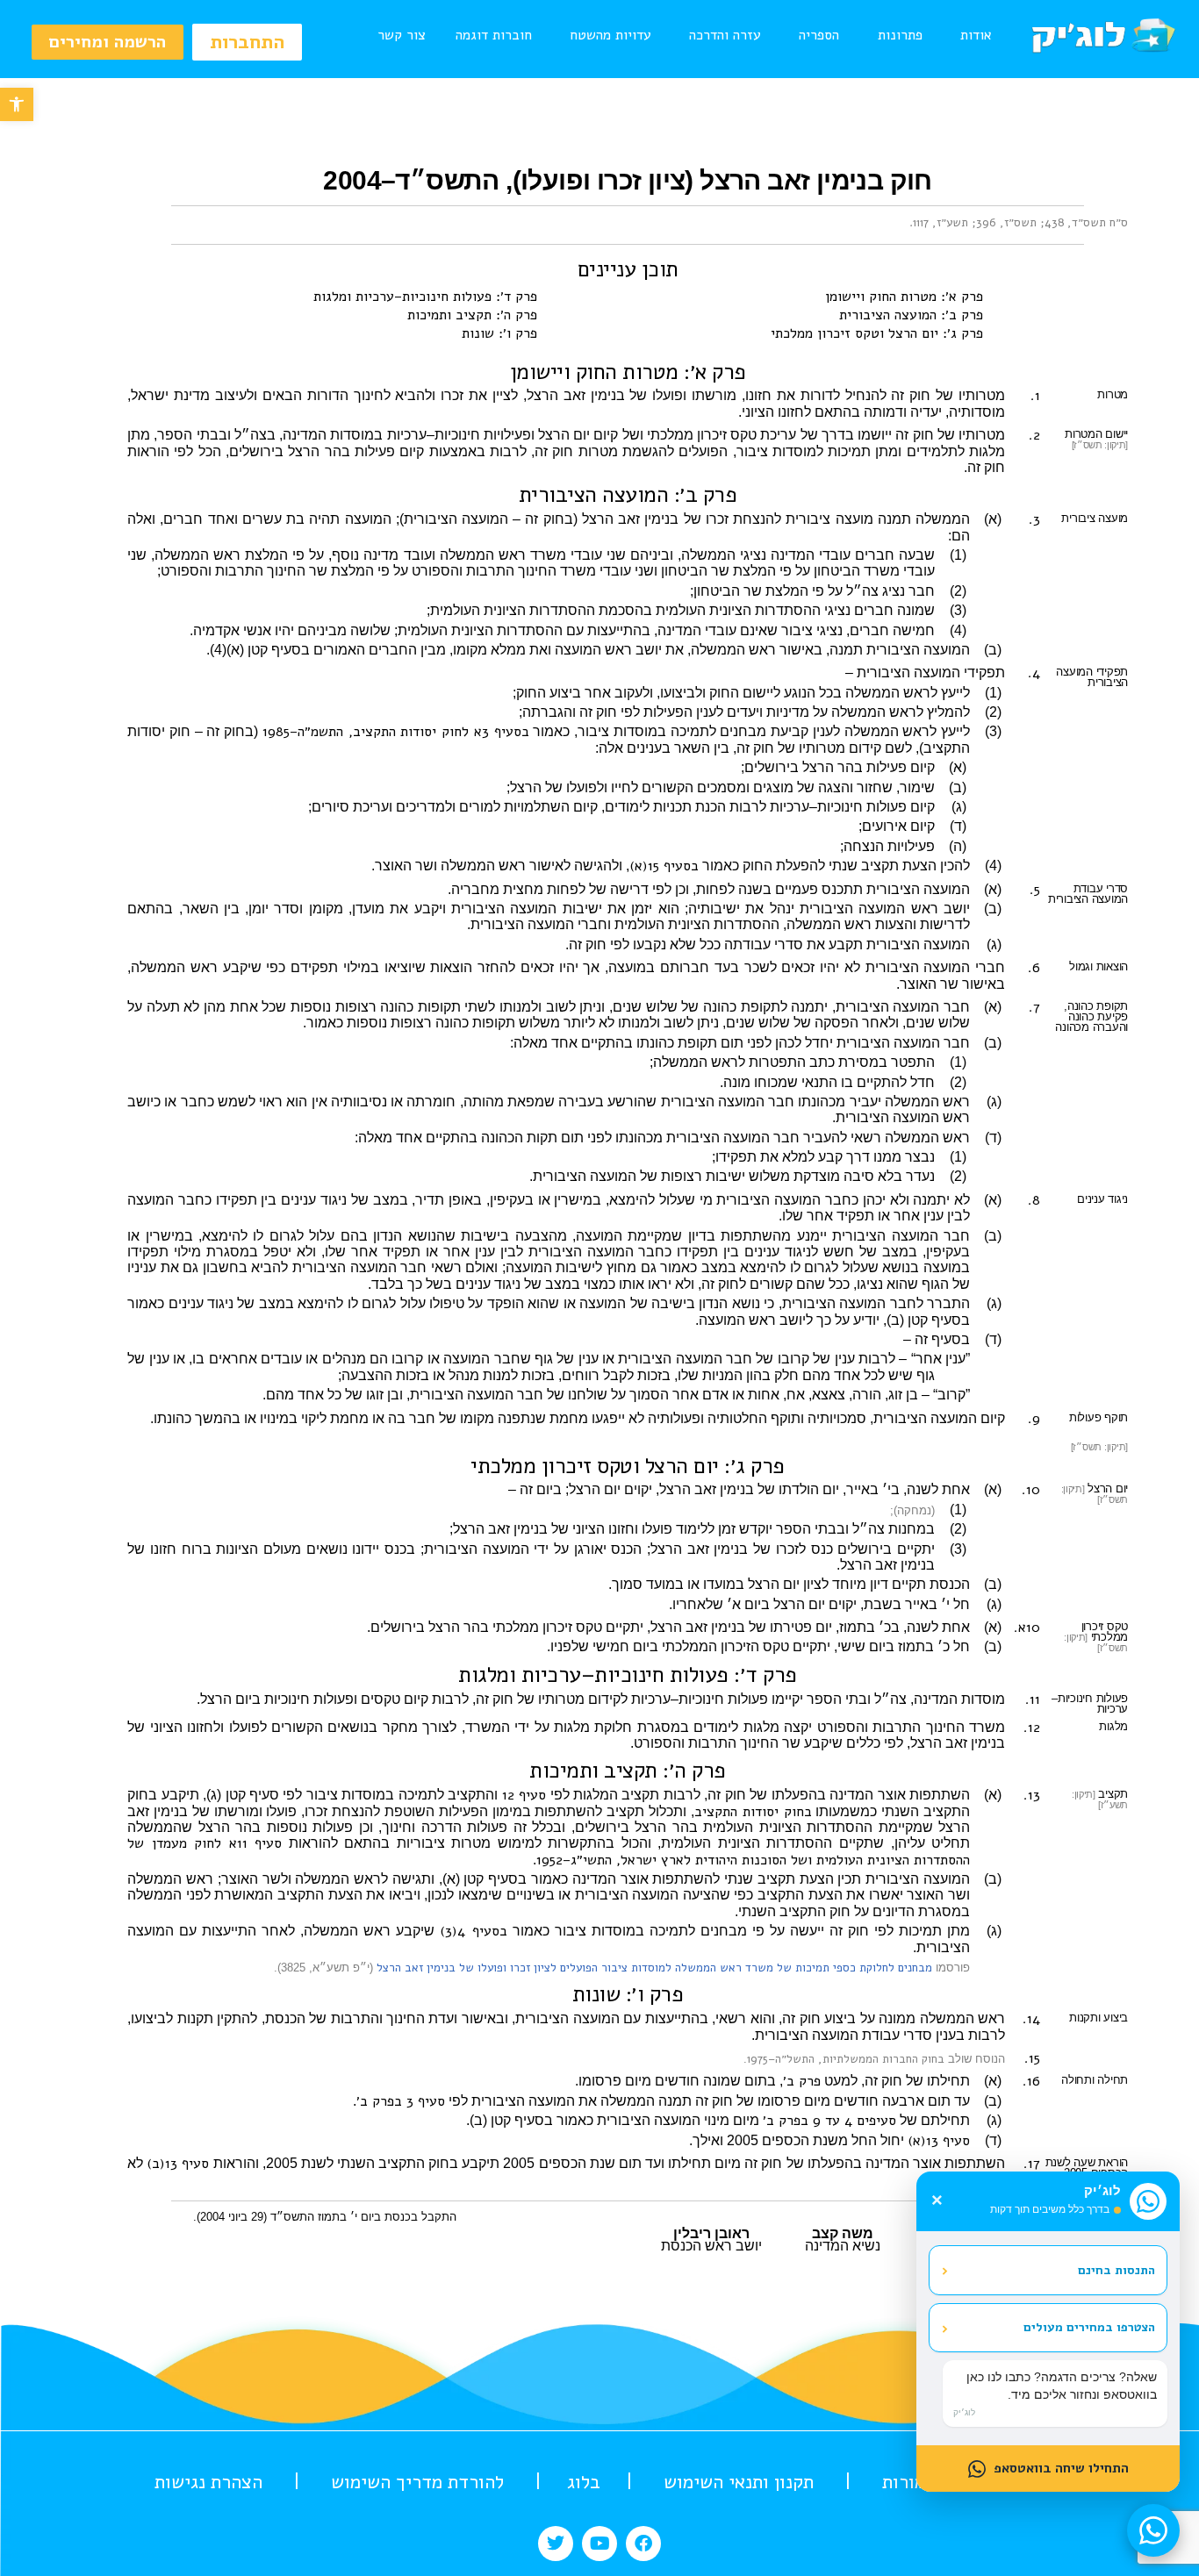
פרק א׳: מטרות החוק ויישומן (904, 297)
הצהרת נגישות (208, 2482)
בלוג (584, 2482)
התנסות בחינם (1048, 2270)
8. (1034, 1200)
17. (1032, 2164)
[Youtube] (599, 2544)
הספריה (819, 35)
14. (1031, 2019)
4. (1034, 673)
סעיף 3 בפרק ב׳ (401, 2101)
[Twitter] (556, 2544)
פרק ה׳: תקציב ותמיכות (472, 315)
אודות (976, 35)
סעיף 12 (524, 1795)
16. (1031, 2081)
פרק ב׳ (802, 2081)
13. (1032, 1795)
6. (1034, 968)
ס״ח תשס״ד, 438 (1086, 223)
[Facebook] (643, 2544)
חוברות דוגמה (494, 35)
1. (1035, 396)
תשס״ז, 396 (1006, 223)
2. (1034, 435)
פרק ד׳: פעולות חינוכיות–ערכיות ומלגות (425, 297)
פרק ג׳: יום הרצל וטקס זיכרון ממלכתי (877, 333)
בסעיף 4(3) (473, 1931)
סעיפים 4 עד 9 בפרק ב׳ (829, 2121)
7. (1034, 1007)
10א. (1027, 1628)
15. (1032, 2058)
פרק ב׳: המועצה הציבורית (911, 315)
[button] (17, 104)
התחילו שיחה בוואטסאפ (1061, 2468)
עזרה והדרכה (725, 35)
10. (1031, 1490)
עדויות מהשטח (610, 35)
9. (1034, 1419)
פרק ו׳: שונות (499, 333)
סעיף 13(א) (939, 2141)
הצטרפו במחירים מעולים (1048, 2328)
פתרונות (900, 35)
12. (1032, 1728)
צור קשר (402, 35)
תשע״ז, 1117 (941, 223)
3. (1034, 519)
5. (1035, 890)
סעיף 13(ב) (178, 2164)
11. (1033, 1699)
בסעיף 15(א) (664, 866)
